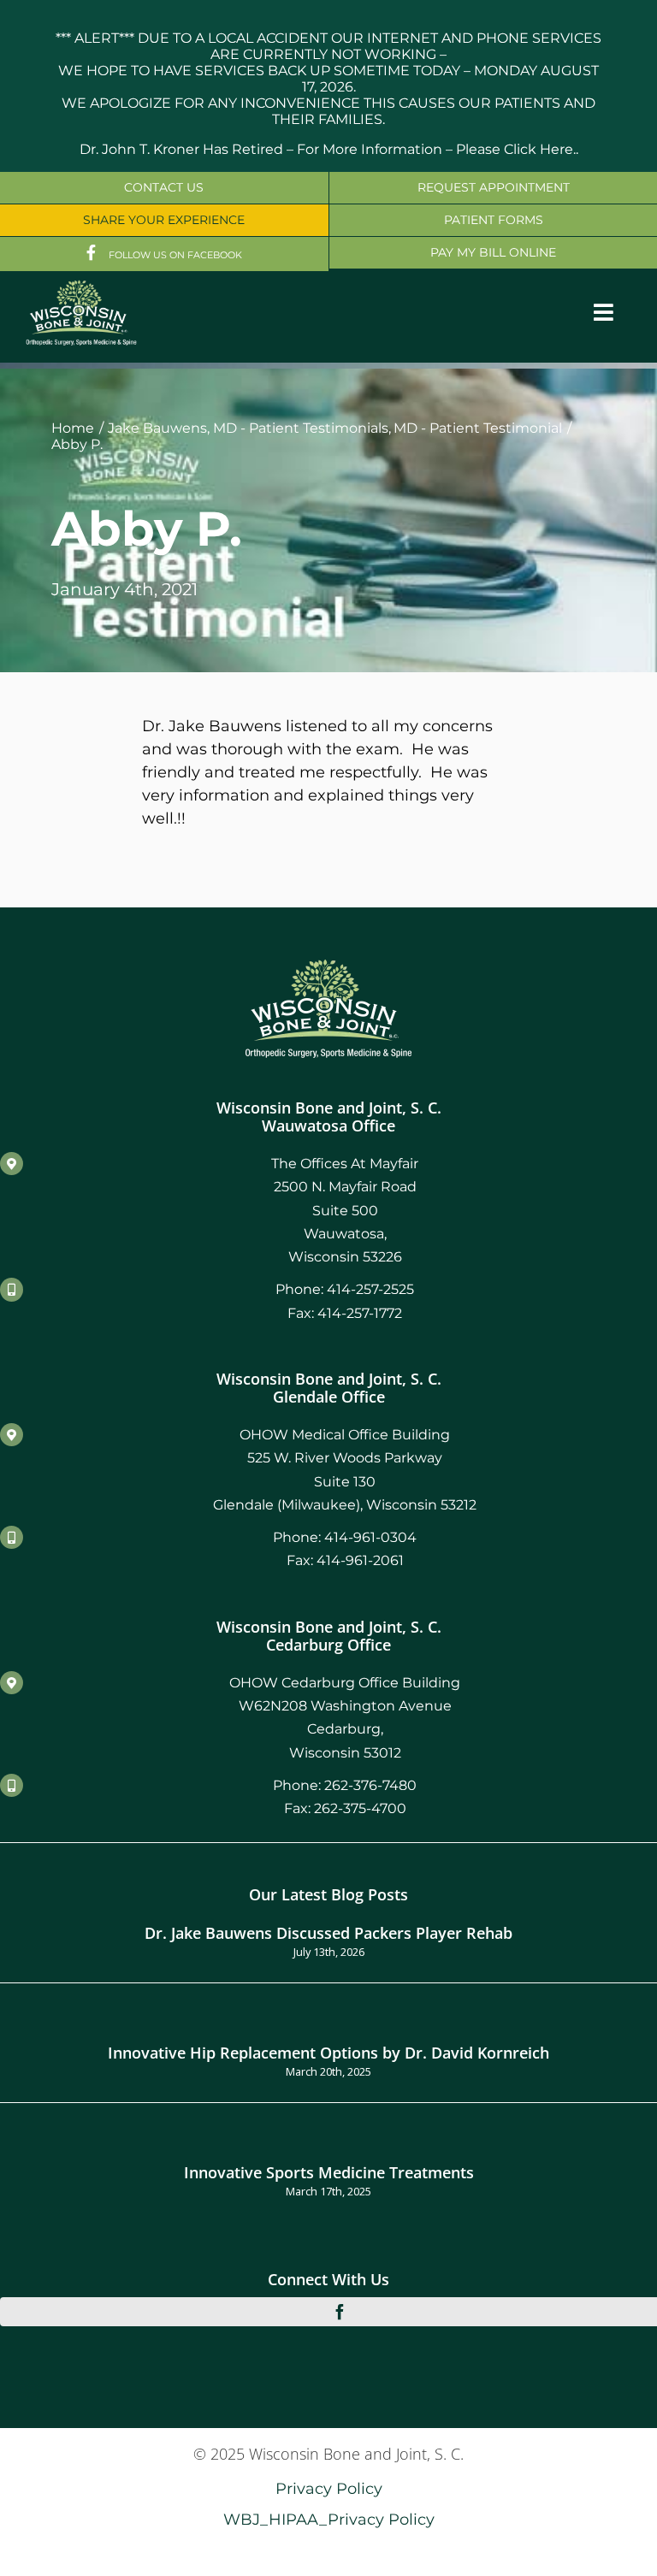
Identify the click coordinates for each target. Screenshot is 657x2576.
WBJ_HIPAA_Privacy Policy (329, 2519)
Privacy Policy (329, 2488)
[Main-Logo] (81, 286)
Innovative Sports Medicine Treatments (329, 2172)
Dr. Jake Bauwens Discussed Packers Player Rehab (328, 1932)
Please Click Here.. (517, 149)
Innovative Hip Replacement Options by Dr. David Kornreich (328, 2052)
